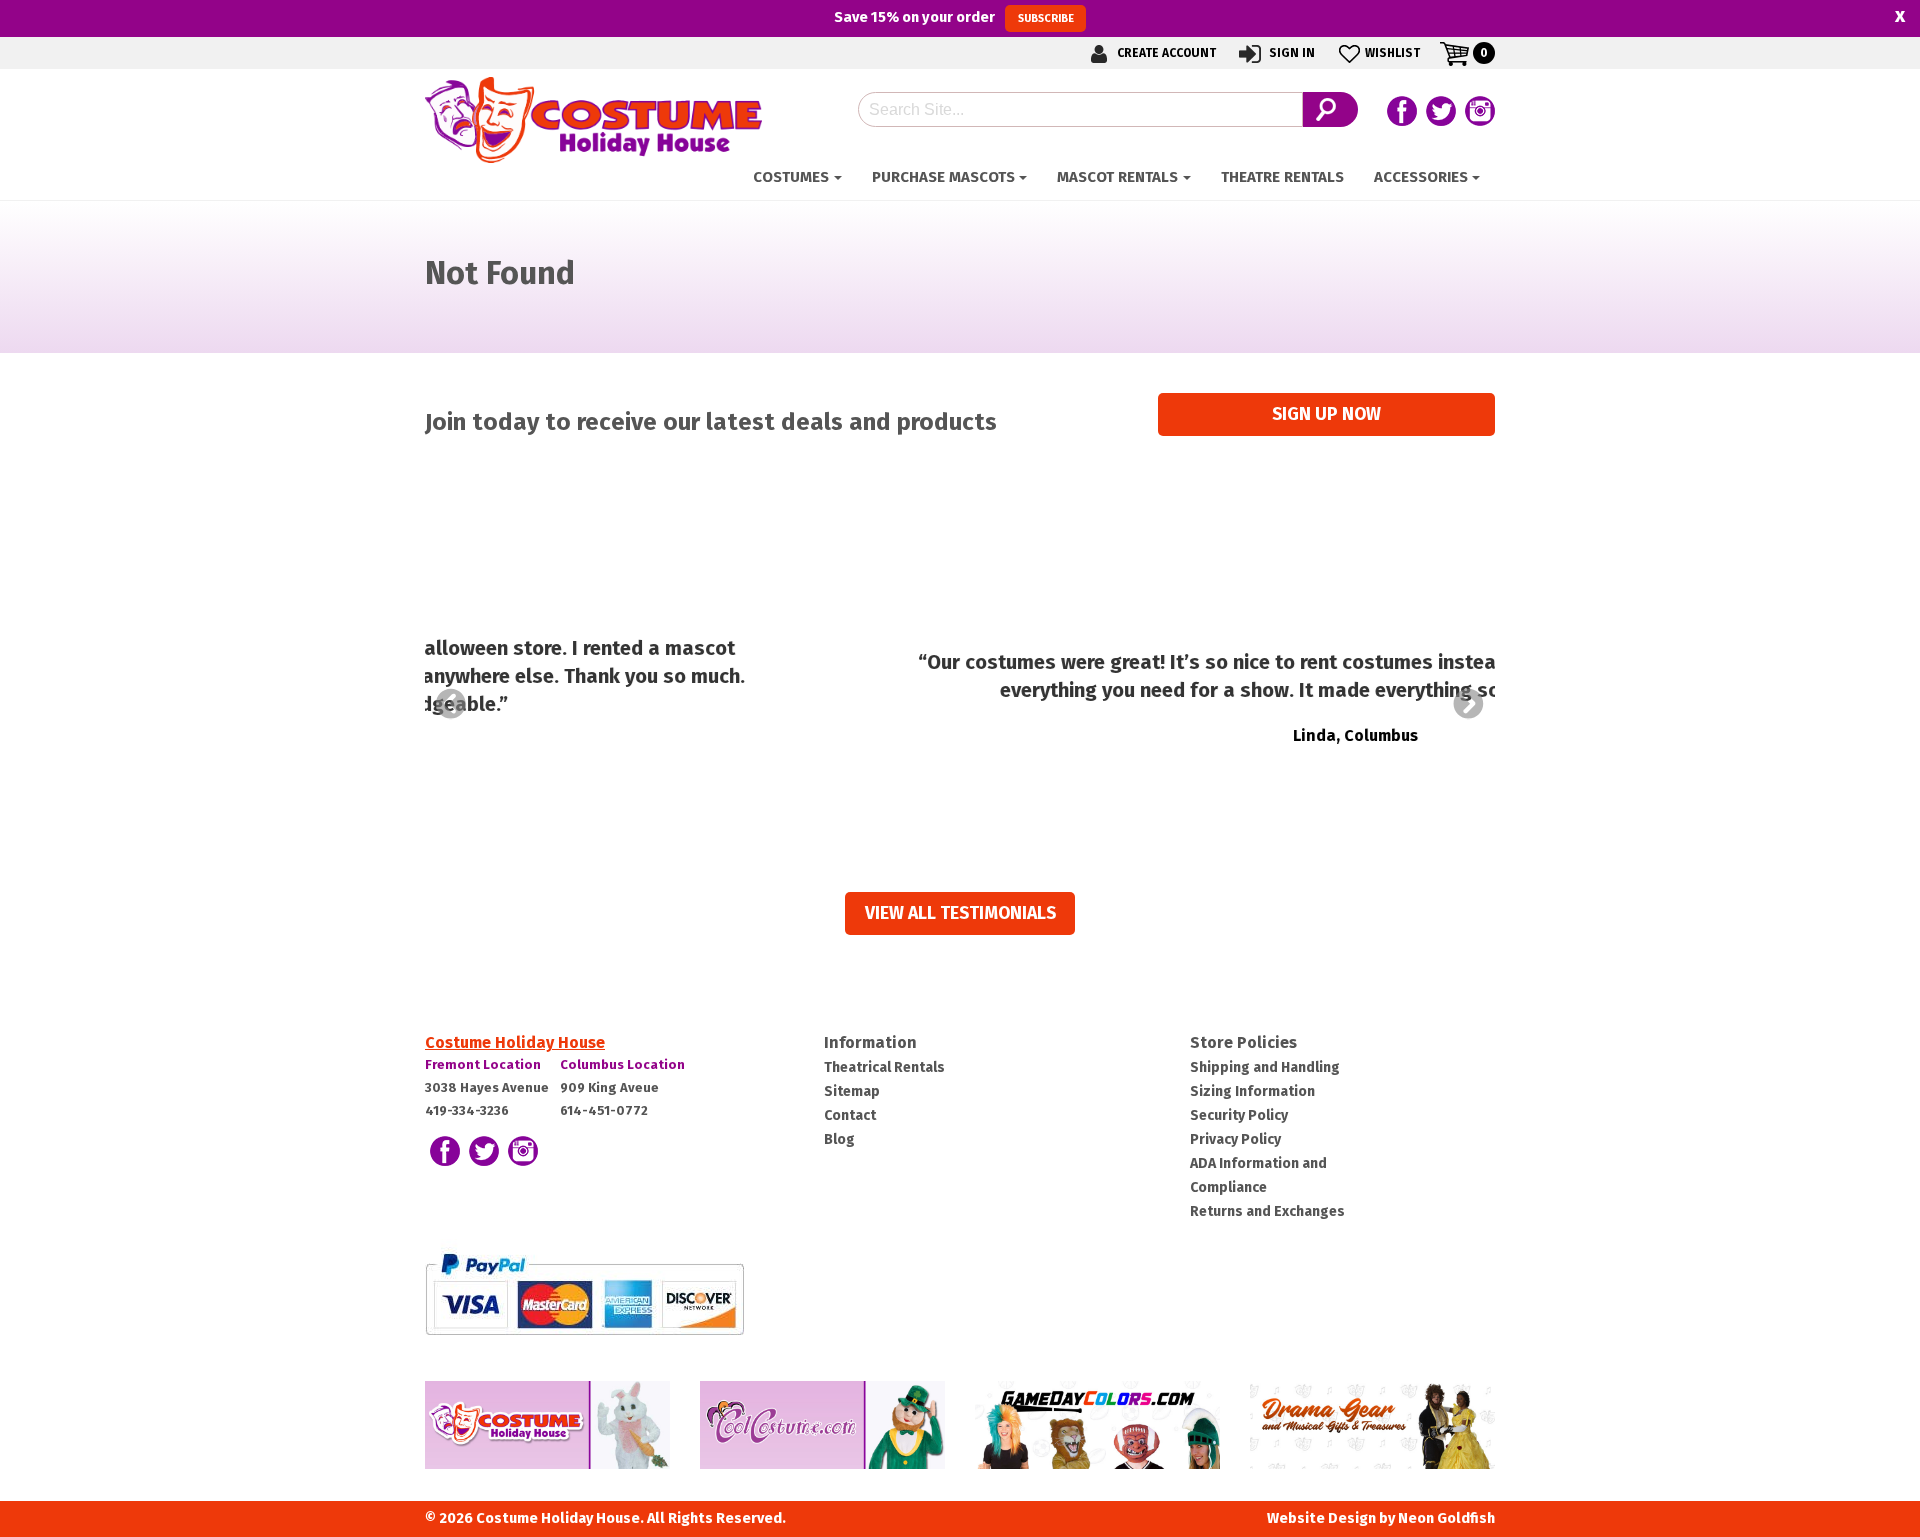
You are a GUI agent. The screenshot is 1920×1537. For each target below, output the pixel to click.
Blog (839, 1139)
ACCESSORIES (1421, 177)
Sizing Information (1252, 1091)
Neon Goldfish (1446, 1518)
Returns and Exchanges (1267, 1211)
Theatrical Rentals (884, 1067)
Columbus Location (622, 1064)
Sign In (1290, 53)
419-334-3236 (467, 1110)
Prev (451, 704)
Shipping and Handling (1265, 1067)
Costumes (791, 177)
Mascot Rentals (1117, 177)
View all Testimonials (960, 913)
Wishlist (1392, 53)
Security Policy (1239, 1115)
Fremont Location (483, 1064)
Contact (850, 1115)
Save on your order (953, 17)
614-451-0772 (604, 1110)
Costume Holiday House (515, 1042)
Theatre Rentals (1282, 177)
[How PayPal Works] (584, 1293)
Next (1469, 704)
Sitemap (852, 1091)
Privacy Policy (1235, 1139)
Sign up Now (1326, 414)
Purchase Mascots (943, 177)
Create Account (1165, 53)
